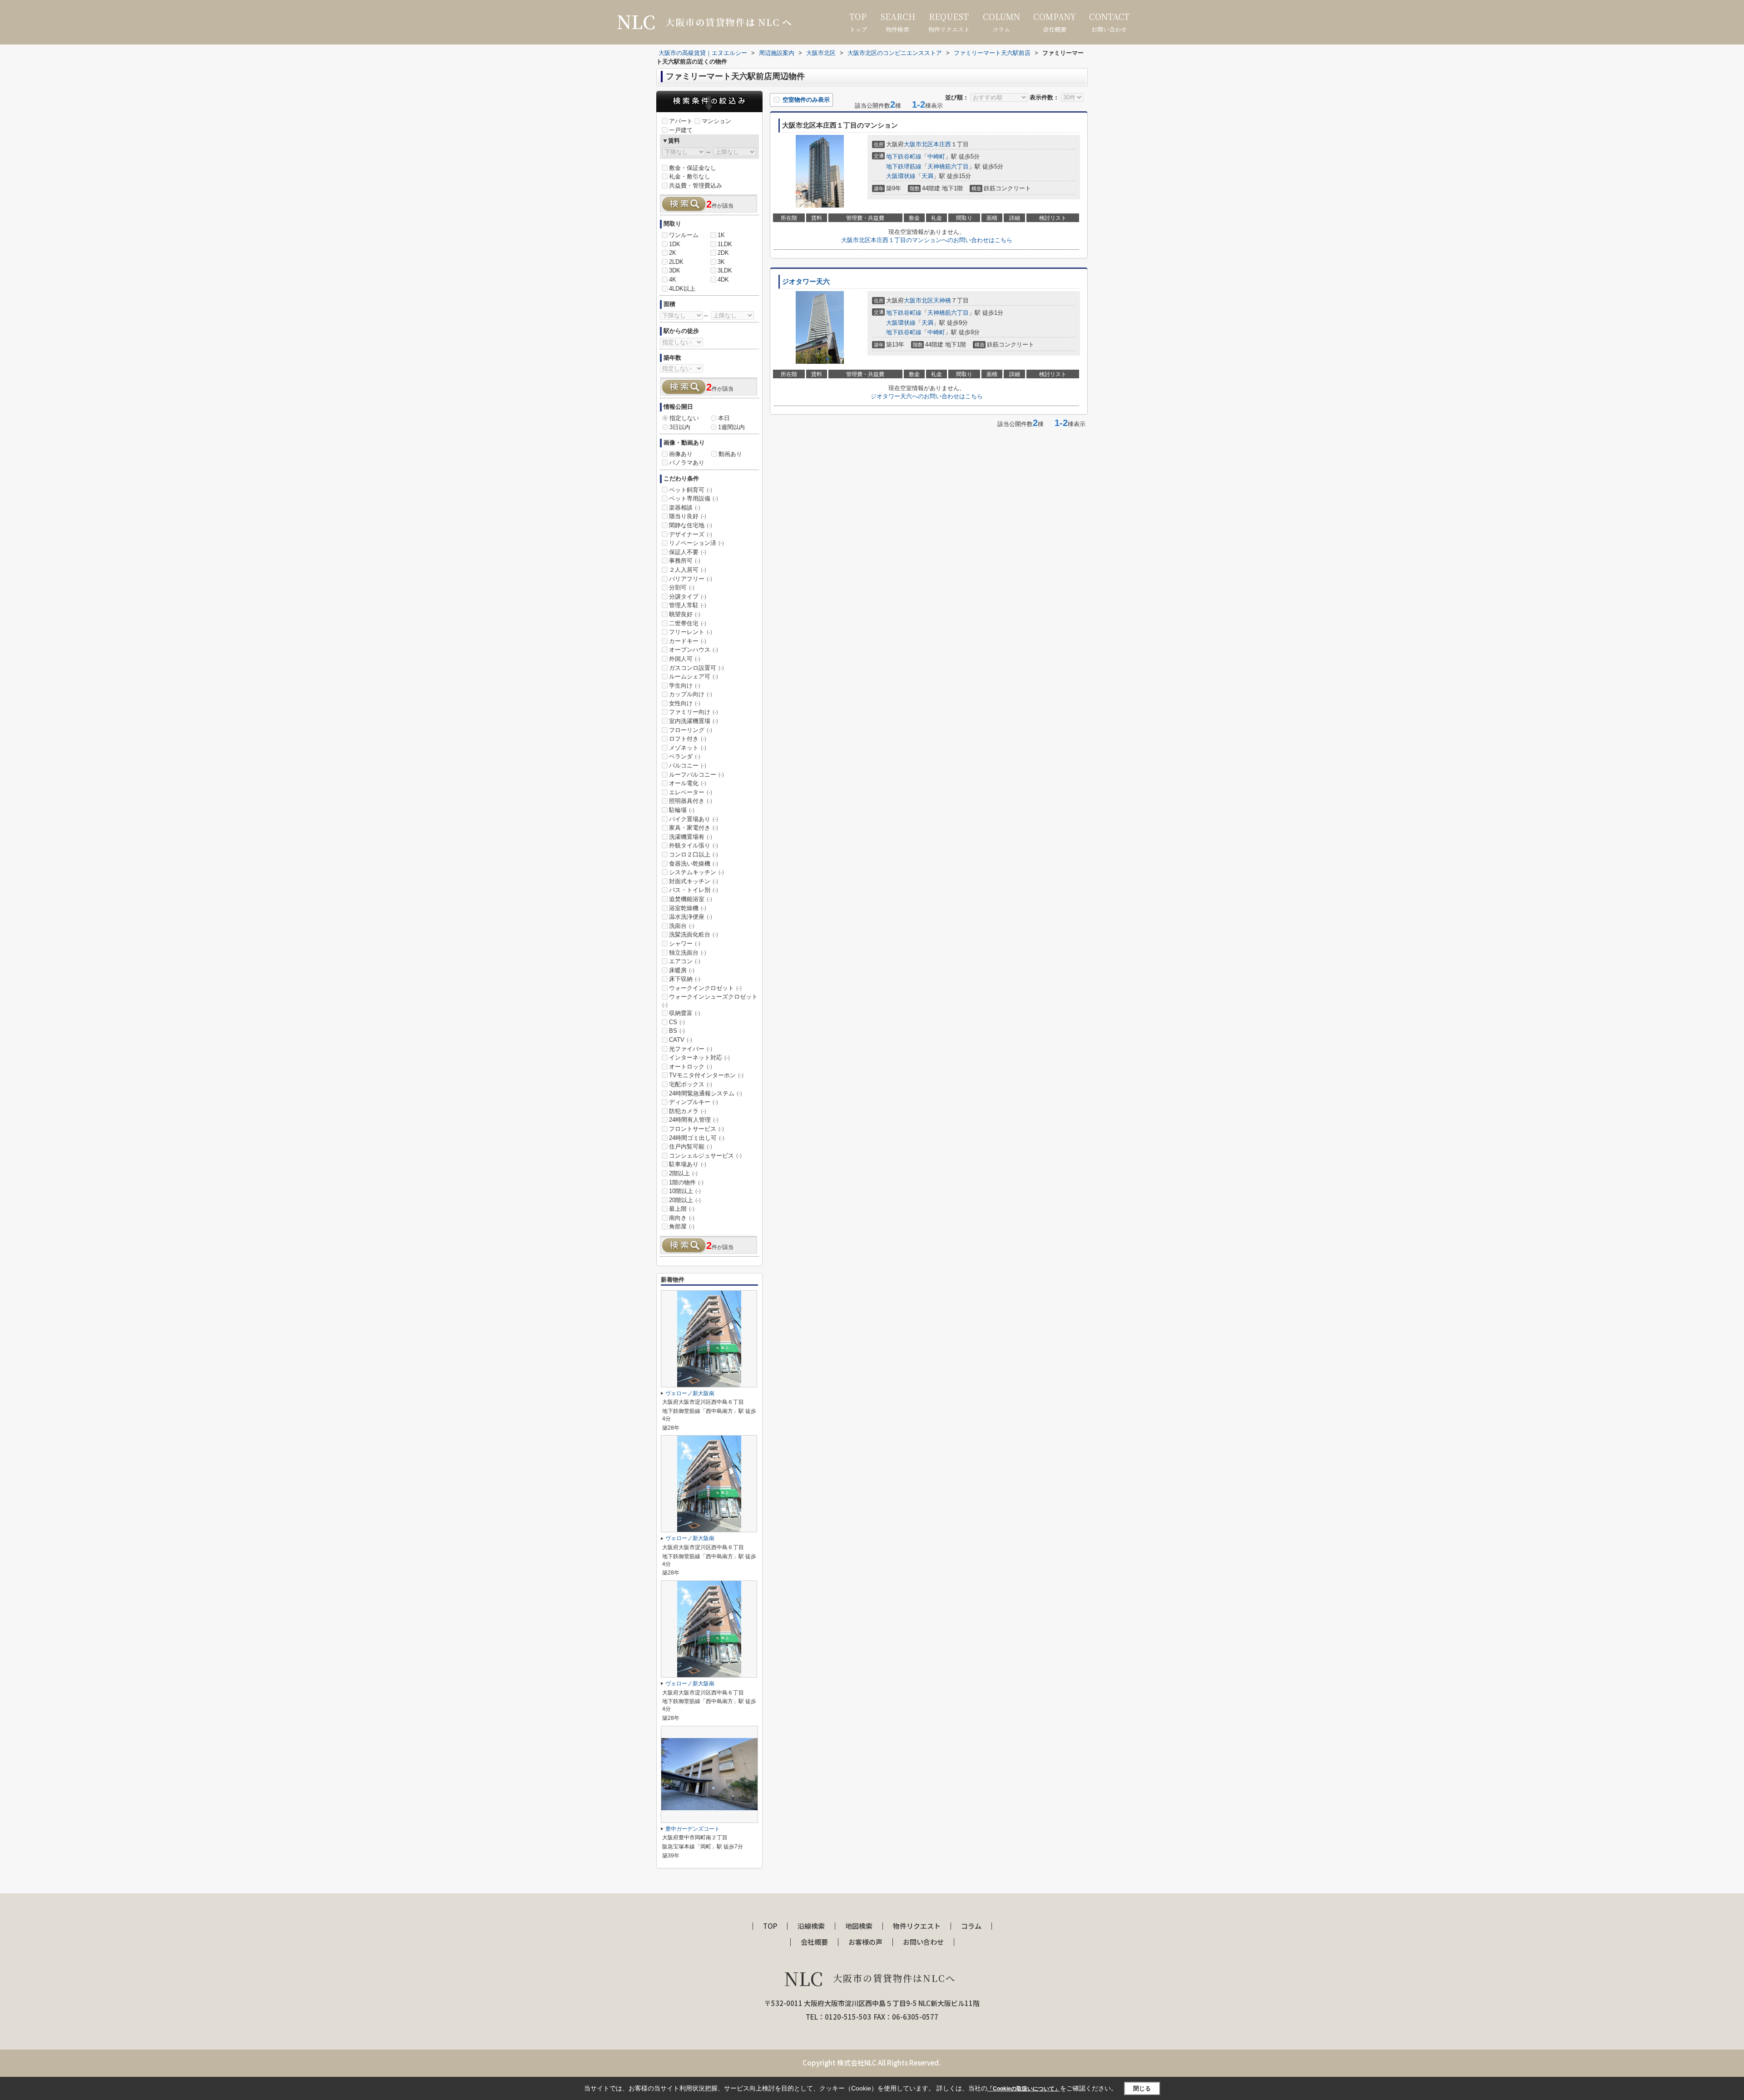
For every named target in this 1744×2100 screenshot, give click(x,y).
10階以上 (685, 1191)
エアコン (685, 961)
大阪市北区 (919, 144)
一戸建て (681, 130)
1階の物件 (686, 1182)
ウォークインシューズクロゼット (710, 1000)
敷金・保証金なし (693, 168)
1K (721, 235)
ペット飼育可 (691, 490)
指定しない (684, 418)
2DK (723, 253)
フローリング (691, 730)
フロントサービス (696, 1129)
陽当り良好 (688, 516)
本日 (724, 418)
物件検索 (898, 22)
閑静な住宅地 (691, 525)
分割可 (682, 587)
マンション (716, 121)
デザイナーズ (691, 534)
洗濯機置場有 (691, 837)
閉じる (1142, 2088)
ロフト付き (688, 739)
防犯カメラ (688, 1111)
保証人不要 (688, 552)
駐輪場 (682, 810)
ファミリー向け (694, 712)
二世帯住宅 (688, 623)
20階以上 (685, 1200)
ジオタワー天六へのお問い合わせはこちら (927, 396)
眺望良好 (685, 614)
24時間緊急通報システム (706, 1093)
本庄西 (942, 144)
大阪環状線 (901, 176)
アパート (681, 121)
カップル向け (691, 694)
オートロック (691, 1067)
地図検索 (859, 1926)
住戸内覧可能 (691, 1147)
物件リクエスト (949, 22)
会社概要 (1055, 22)
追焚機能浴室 (691, 899)
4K (673, 280)
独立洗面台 (688, 953)
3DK (675, 270)
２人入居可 (688, 570)
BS (677, 1031)
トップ (858, 22)
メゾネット (688, 748)
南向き (682, 1218)
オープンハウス (694, 650)
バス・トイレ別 (694, 890)
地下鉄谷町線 (904, 156)
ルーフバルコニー (696, 775)
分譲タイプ (688, 597)
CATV (681, 1040)
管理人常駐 (688, 605)
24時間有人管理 (694, 1120)
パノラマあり (687, 463)
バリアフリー (691, 579)
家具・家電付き (694, 828)
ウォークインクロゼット (705, 988)
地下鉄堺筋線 (904, 166)
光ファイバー (691, 1049)
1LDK (725, 244)
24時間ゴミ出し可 (697, 1138)
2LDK (676, 262)
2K (673, 253)
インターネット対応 (699, 1057)
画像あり (681, 454)
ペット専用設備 (694, 498)
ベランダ (685, 756)
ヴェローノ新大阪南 (690, 1393)
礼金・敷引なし (690, 176)
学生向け (685, 686)
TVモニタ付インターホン (706, 1075)
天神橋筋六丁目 (948, 166)
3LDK (725, 270)
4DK (723, 280)
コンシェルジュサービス (705, 1156)
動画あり (730, 454)
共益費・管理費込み (696, 186)
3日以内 (680, 427)
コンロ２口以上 (694, 854)
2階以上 (683, 1173)
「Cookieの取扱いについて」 (1024, 2089)
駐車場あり (688, 1164)
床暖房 (682, 970)
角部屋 (682, 1226)
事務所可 (685, 561)
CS (677, 1022)
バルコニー (688, 765)
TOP (770, 1926)
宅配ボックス (691, 1084)
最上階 (682, 1209)
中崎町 (936, 156)
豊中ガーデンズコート (693, 1829)
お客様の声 (865, 1942)
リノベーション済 (696, 543)
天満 (927, 176)
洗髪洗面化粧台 (694, 934)
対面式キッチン (694, 881)
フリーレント (691, 632)
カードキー (688, 641)
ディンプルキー (694, 1102)
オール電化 (688, 783)
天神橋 (942, 300)
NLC (870, 1978)
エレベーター (691, 792)
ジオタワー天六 (806, 282)
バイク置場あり (694, 819)
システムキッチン (696, 872)
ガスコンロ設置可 (696, 668)
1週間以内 (731, 427)
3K (721, 262)
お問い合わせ (1109, 22)
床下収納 (685, 979)
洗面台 (682, 926)
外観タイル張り (694, 845)
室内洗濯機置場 (694, 721)
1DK (675, 244)
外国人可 (685, 659)
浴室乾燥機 (688, 908)
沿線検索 (811, 1926)
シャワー (685, 944)
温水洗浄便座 (691, 917)
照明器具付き (691, 801)
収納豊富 (685, 1013)
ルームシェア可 (694, 676)
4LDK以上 (682, 289)
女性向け (685, 703)
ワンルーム (684, 235)
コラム (1001, 22)
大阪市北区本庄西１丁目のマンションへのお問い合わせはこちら (927, 240)
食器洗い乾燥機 (694, 864)
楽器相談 (685, 508)
